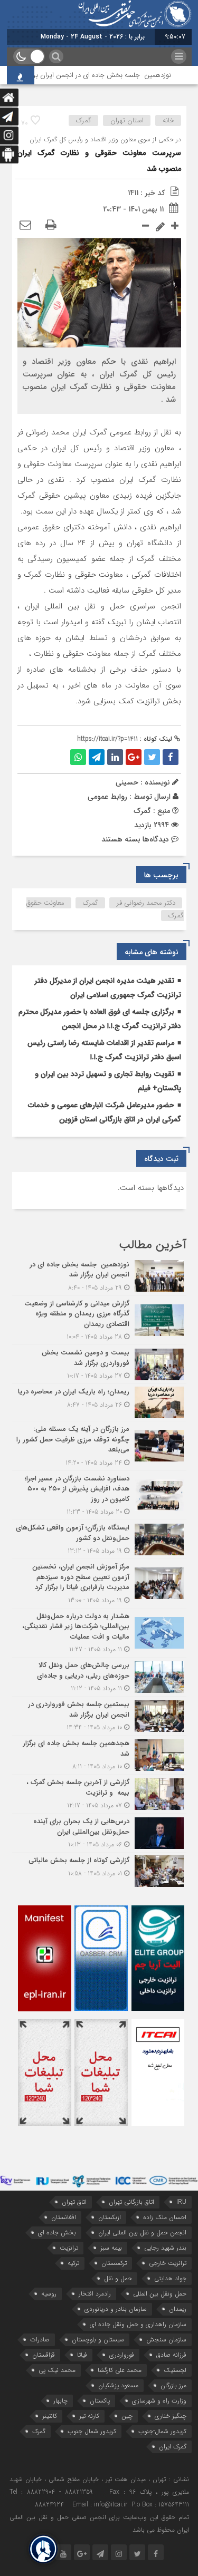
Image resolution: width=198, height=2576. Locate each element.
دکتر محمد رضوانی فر (146, 903)
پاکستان (100, 2401)
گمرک (84, 120)
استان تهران (127, 120)
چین (127, 2416)
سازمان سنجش (166, 2340)
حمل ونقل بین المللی (160, 2294)
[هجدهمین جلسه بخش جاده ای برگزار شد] (99, 1755)
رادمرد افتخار (95, 2294)
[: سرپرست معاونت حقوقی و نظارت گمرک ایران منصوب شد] (25, 226)
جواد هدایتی (170, 2278)
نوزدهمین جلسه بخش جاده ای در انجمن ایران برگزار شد (111, 75)
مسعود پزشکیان (118, 2385)
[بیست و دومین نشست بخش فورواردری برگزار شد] (99, 1364)
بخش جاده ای (57, 2233)
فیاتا (82, 2355)
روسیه (49, 2294)
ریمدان (178, 2309)
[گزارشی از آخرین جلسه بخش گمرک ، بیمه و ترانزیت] (99, 1794)
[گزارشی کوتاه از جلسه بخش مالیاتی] (99, 1870)
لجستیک (175, 2370)
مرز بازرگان (173, 2385)
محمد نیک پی (57, 2370)
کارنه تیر (89, 2416)
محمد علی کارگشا (120, 2370)
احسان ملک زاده (165, 2217)
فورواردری (122, 2355)
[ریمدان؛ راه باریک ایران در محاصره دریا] (99, 1402)
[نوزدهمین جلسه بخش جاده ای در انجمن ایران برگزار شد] (99, 1276)
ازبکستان (110, 2217)
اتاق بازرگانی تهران (131, 2202)
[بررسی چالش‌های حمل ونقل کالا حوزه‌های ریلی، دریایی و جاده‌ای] (99, 1677)
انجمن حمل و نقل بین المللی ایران (142, 2233)
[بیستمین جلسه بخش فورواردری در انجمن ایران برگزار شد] (99, 1716)
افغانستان (64, 2217)
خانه (168, 120)
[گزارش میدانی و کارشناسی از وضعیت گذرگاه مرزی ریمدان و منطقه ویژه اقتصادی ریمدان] (99, 1320)
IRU (181, 2202)
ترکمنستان (114, 2263)
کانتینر (50, 2416)
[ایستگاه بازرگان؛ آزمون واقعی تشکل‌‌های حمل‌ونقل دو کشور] (99, 1539)
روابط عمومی (107, 797)
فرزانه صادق (171, 2355)
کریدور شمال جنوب (92, 2431)
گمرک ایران (173, 2447)
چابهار (60, 2401)
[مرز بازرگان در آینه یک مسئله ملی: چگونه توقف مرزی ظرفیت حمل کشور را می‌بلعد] (99, 1446)
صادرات (40, 2340)
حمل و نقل (118, 2278)
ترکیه (73, 2263)
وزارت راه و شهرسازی (159, 2401)
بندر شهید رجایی (165, 2248)
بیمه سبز (111, 2248)
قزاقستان (44, 2355)
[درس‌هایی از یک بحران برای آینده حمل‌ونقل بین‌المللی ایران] (99, 1833)
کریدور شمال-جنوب (162, 2431)
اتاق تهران (74, 2202)
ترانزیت (69, 2248)
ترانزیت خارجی (168, 2263)
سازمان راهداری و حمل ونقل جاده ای (138, 2324)
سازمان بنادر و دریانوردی (116, 2309)
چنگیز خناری (171, 2416)
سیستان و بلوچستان (98, 2340)
